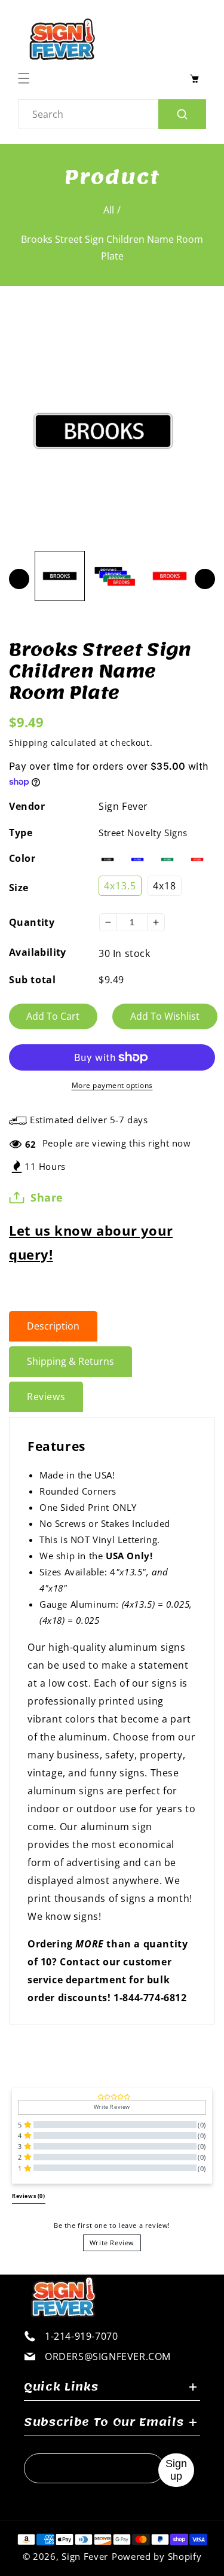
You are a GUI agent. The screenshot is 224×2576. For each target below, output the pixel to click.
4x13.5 (120, 886)
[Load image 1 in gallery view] (60, 576)
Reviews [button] (29, 2196)
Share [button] (47, 1197)
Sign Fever (123, 806)
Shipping (29, 743)
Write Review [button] (112, 2107)
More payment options (112, 1085)
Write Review (112, 2243)
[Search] (182, 114)
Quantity (32, 922)
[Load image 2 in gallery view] (115, 576)
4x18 (165, 886)
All (109, 210)
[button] (27, 78)
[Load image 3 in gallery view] (170, 576)
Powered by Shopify (157, 2556)
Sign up (176, 2470)
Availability (38, 952)
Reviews (46, 1397)
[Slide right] (205, 579)
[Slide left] (19, 579)
